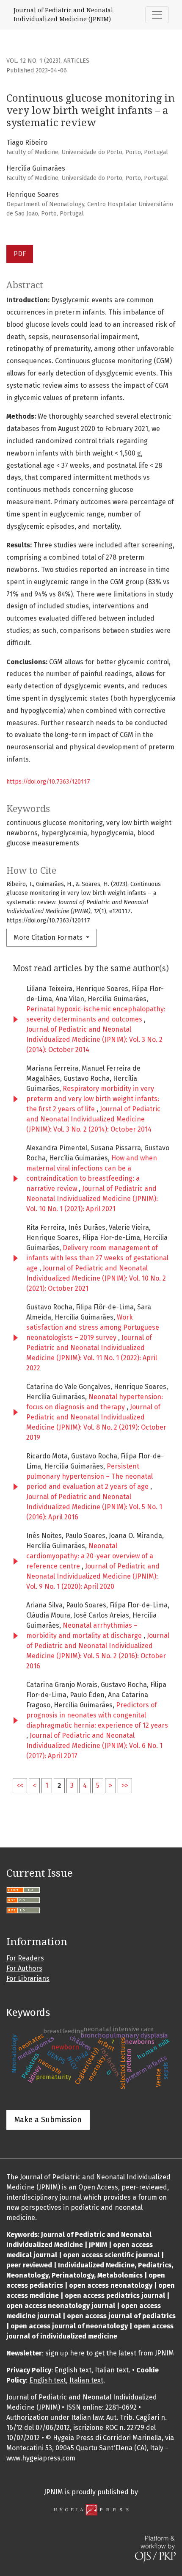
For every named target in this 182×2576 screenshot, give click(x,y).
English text (73, 2370)
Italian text (112, 2370)
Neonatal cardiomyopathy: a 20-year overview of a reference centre (90, 1556)
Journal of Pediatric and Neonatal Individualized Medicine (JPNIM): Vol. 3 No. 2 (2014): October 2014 (94, 1040)
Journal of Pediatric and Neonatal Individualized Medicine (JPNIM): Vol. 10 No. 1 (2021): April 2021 (92, 1199)
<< (20, 1785)
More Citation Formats (49, 937)
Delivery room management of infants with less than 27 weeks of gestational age (97, 1258)
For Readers (25, 1958)
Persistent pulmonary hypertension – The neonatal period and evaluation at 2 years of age (90, 1476)
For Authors (24, 1968)
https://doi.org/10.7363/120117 (48, 782)
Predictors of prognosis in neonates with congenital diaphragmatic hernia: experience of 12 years (97, 1715)
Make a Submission (48, 2120)
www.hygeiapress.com (41, 2458)
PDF (20, 254)
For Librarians (28, 1978)
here (77, 2353)
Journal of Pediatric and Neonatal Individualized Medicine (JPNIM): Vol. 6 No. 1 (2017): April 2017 (94, 1746)
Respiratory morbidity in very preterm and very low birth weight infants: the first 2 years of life (93, 1099)
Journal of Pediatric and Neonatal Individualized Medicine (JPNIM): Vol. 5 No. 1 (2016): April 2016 (94, 1507)
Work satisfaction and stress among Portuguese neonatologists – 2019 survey (93, 1327)
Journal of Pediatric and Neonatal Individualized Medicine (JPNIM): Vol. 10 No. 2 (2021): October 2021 (96, 1278)
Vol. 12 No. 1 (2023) (33, 61)
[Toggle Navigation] (157, 15)
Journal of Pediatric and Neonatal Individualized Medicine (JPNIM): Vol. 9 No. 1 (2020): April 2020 (93, 1576)
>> (125, 1785)
